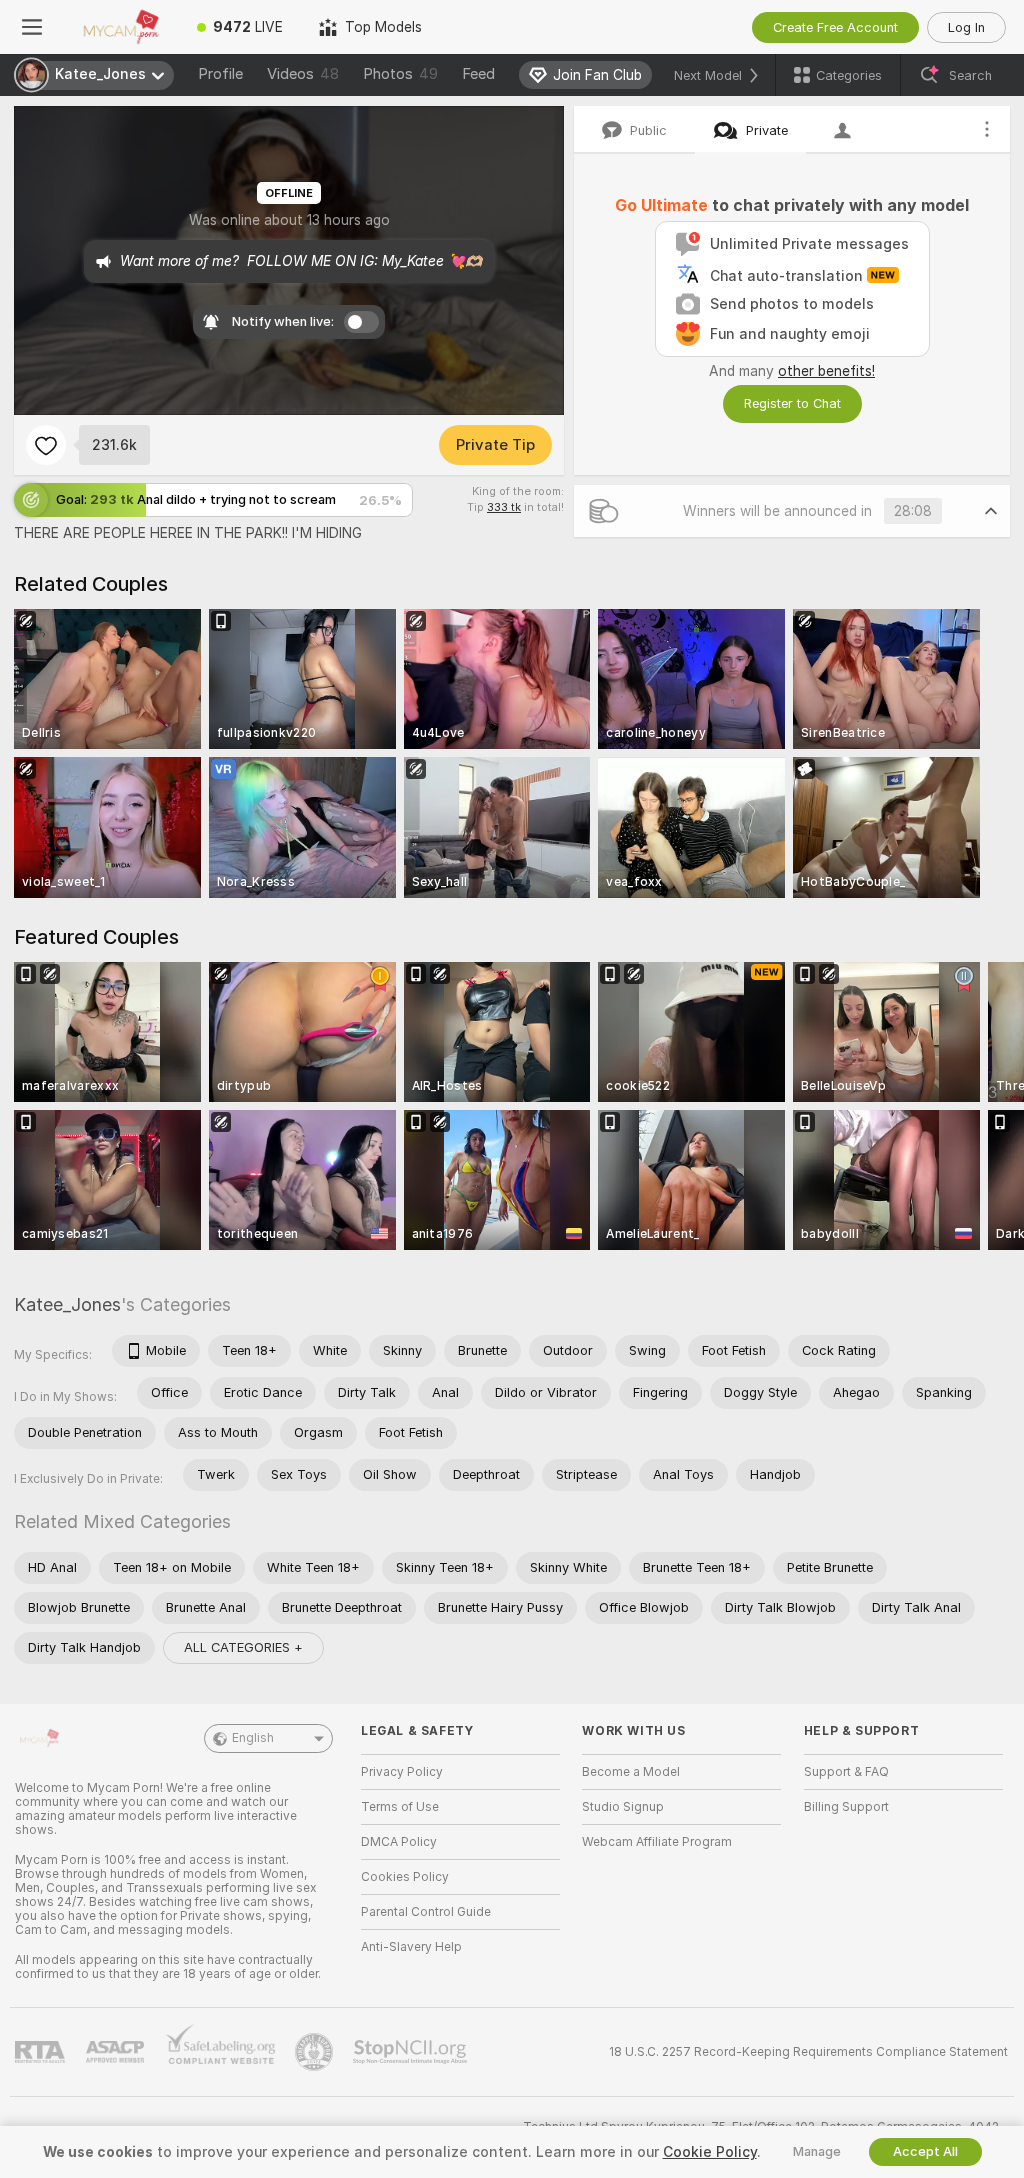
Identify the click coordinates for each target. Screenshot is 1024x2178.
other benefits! (826, 371)
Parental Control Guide (426, 1912)
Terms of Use (400, 1807)
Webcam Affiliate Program (657, 1842)
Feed (478, 74)
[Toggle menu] (32, 27)
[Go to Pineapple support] (316, 2052)
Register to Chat (792, 403)
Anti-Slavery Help (411, 1947)
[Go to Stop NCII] (412, 2052)
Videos (303, 74)
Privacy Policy (402, 1772)
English (253, 1738)
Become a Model (631, 1772)
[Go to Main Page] (121, 27)
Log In (966, 27)
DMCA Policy (399, 1842)
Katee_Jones (67, 1304)
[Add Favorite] (46, 445)
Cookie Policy (710, 2152)
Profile (220, 74)
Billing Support (846, 1807)
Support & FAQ (846, 1772)
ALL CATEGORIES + (243, 1647)
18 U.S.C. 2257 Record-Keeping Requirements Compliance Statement (808, 2052)
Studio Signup (623, 1807)
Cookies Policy (405, 1877)
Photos (400, 74)
